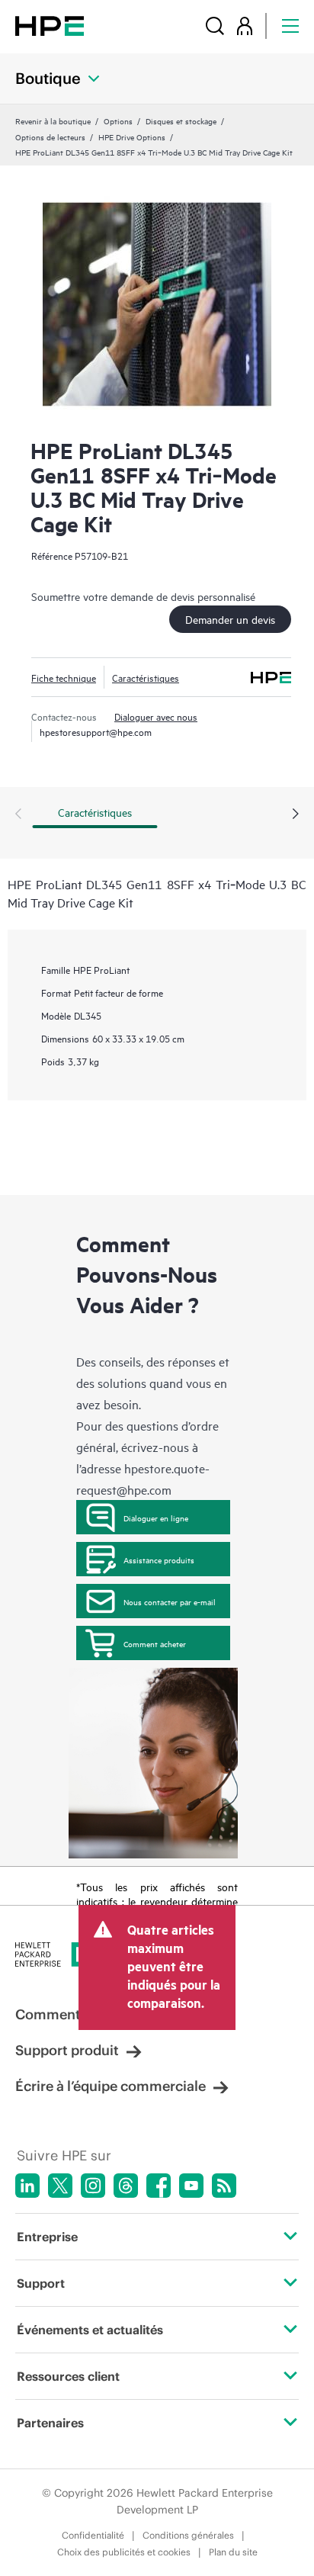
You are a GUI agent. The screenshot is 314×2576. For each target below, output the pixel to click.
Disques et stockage (181, 120)
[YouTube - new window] (191, 2186)
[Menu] (290, 26)
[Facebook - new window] (159, 2186)
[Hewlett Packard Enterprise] (50, 26)
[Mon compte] (245, 26)
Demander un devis (230, 619)
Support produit (67, 2050)
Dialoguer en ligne (156, 1518)
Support (41, 2283)
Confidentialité (93, 2535)
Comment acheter (155, 1643)
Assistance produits (159, 1559)
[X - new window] (60, 2186)
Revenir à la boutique (53, 120)
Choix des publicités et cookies (124, 2552)
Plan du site (233, 2552)
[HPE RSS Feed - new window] (224, 2186)
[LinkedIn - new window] (27, 2186)
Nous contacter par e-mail (170, 1601)
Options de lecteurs (50, 137)
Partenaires (50, 2423)
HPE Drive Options (132, 137)
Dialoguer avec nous (156, 716)
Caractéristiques (146, 677)
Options (118, 120)
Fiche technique (64, 677)
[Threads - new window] (126, 2186)
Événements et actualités (90, 2330)
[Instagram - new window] (93, 2186)
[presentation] (296, 814)
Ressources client (68, 2376)
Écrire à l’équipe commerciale (111, 2086)
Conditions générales (188, 2535)
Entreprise (47, 2237)
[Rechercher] (215, 26)
